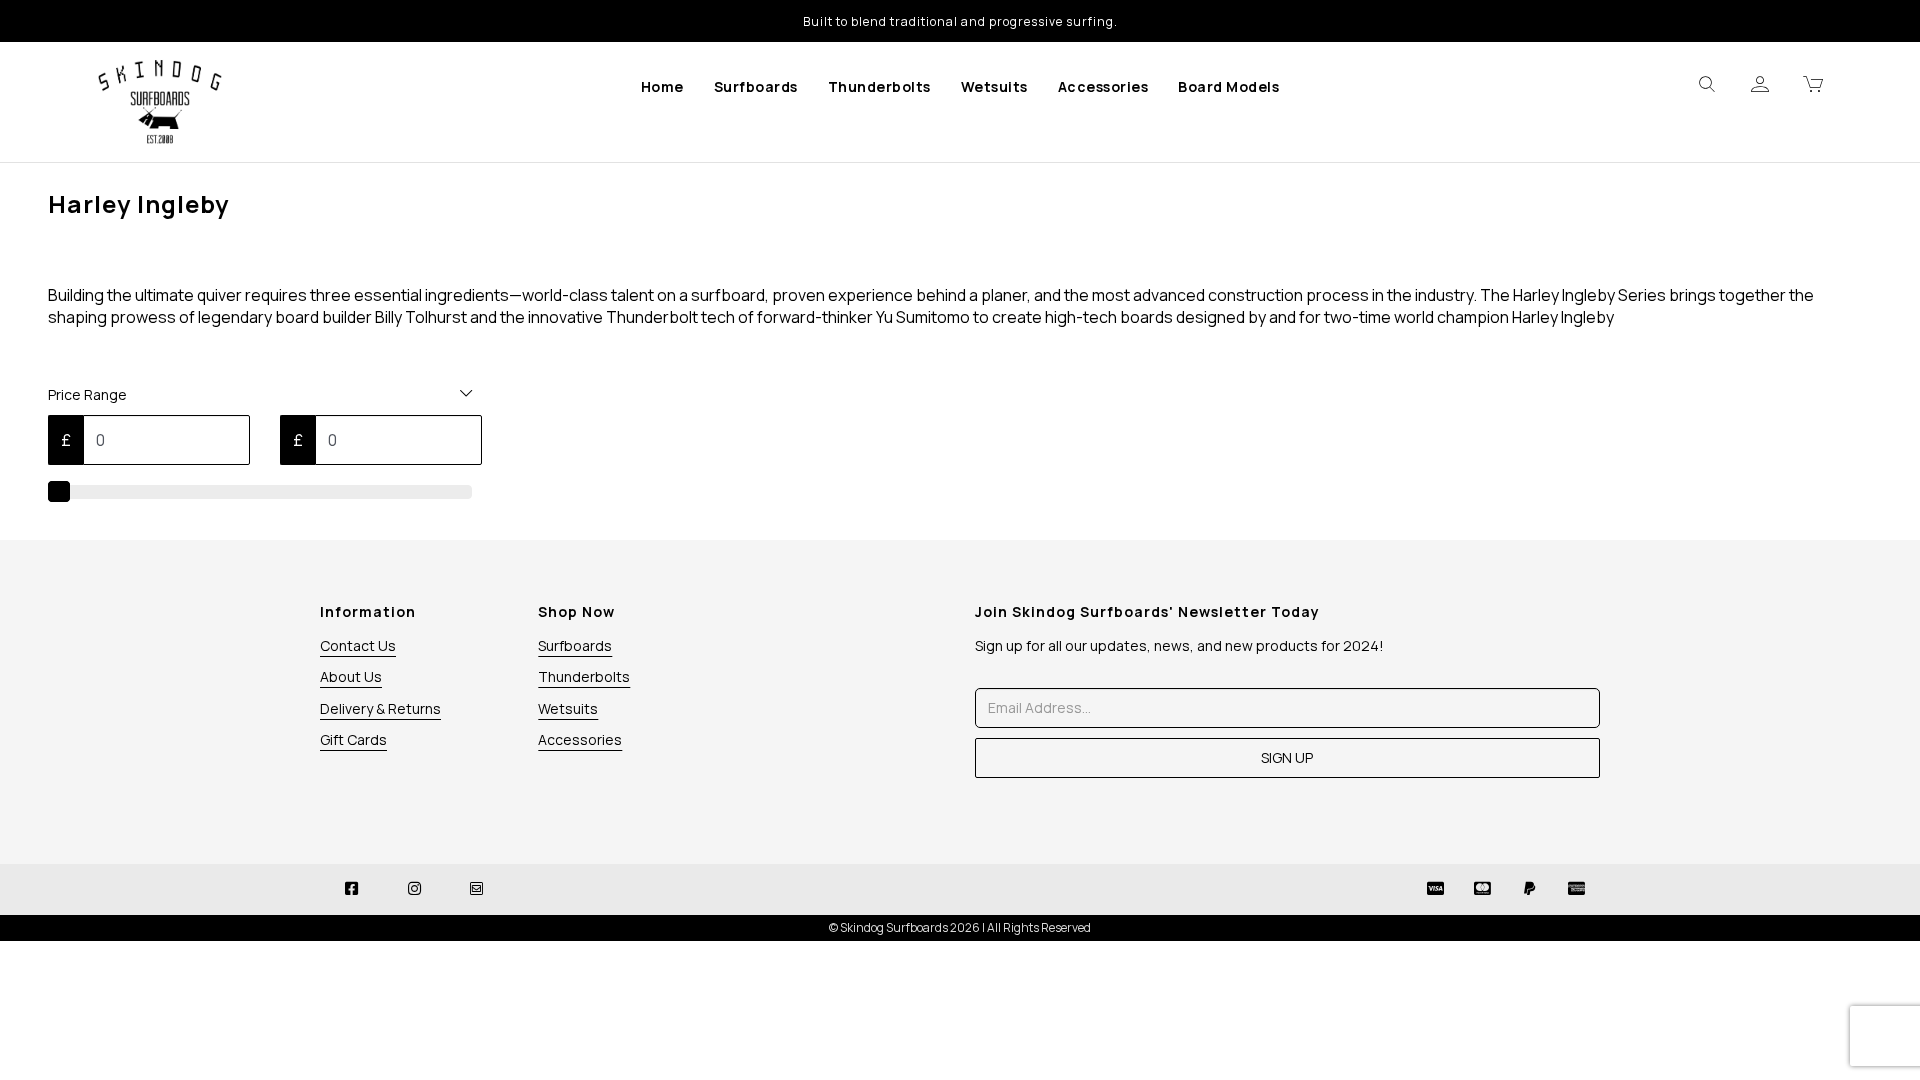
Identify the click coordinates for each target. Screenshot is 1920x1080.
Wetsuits (994, 86)
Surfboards (756, 86)
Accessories (1103, 86)
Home (662, 86)
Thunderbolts (879, 86)
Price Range (87, 394)
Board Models (1228, 86)
